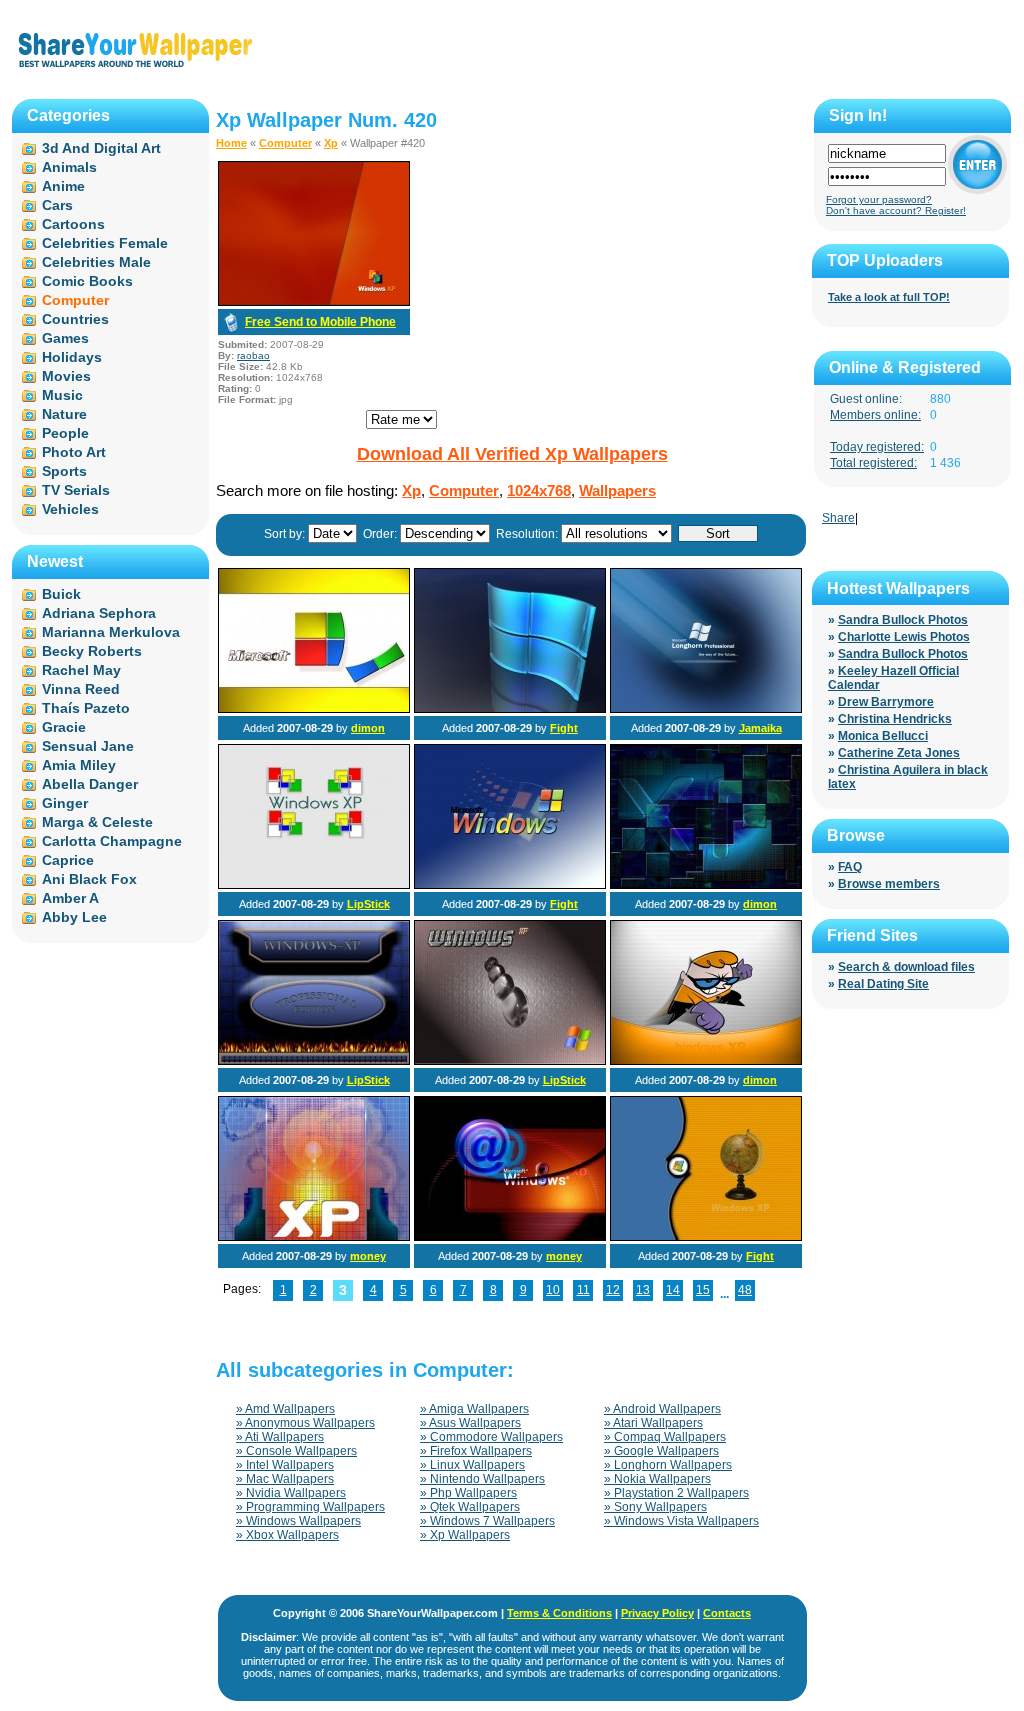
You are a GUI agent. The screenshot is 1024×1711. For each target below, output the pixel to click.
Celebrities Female (105, 243)
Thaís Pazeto (86, 708)
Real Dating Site (883, 984)
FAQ (850, 867)
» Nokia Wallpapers (657, 1479)
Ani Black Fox (89, 879)
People (65, 433)
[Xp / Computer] (314, 709)
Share (838, 518)
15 (703, 1290)
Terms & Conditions (559, 1613)
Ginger (65, 803)
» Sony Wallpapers (655, 1507)
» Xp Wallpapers (465, 1535)
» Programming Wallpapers (310, 1507)
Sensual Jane (88, 746)
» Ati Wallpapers (280, 1437)
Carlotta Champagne (112, 841)
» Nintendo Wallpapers (482, 1479)
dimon (368, 728)
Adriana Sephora (99, 613)
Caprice (68, 860)
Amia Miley (79, 765)
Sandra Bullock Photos (903, 620)
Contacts (727, 1613)
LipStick (368, 904)
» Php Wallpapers (468, 1493)
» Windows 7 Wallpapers (487, 1521)
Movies (66, 376)
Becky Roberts (92, 651)
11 (583, 1290)
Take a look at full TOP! (889, 297)
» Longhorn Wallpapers (668, 1465)
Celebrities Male (96, 262)
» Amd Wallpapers (285, 1409)
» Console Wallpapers (296, 1451)
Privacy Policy (657, 1613)
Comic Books (87, 281)
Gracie (64, 727)
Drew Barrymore (886, 702)
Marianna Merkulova (111, 632)
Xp (331, 143)
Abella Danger (90, 784)
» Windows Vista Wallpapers (681, 1521)
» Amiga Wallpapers (474, 1409)
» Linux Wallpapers (472, 1465)
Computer (285, 143)
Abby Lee (74, 917)
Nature (64, 414)
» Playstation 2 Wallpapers (676, 1493)
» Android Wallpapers (662, 1409)
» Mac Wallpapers (285, 1479)
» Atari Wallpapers (653, 1423)
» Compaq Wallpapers (665, 1437)
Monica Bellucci (883, 736)
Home (231, 143)
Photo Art (74, 452)
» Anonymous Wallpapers (305, 1423)
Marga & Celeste (97, 822)
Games (65, 338)
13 (643, 1290)
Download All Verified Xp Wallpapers (512, 454)
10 (553, 1290)
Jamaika (760, 728)
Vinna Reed (81, 689)
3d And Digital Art (101, 148)
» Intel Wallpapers (285, 1465)
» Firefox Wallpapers (476, 1451)
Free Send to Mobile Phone (320, 322)
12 (613, 1290)
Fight (564, 728)
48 (745, 1290)
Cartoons (73, 224)
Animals (69, 167)
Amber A (70, 898)
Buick (61, 594)
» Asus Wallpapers (470, 1423)
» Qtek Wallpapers (470, 1507)
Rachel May (81, 670)
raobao (253, 355)
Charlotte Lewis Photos (904, 637)
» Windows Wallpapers (298, 1521)
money (368, 1256)
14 (673, 1290)
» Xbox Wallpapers (287, 1535)
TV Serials (76, 490)
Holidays (72, 357)
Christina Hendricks (895, 719)
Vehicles (70, 509)
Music (62, 395)
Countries (75, 319)
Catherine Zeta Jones (899, 753)
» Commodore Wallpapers (491, 1437)
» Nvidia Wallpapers (291, 1493)
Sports (64, 471)
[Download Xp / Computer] (314, 302)
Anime (63, 186)
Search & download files (906, 967)
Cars (57, 205)
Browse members (889, 884)
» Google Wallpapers (661, 1451)
